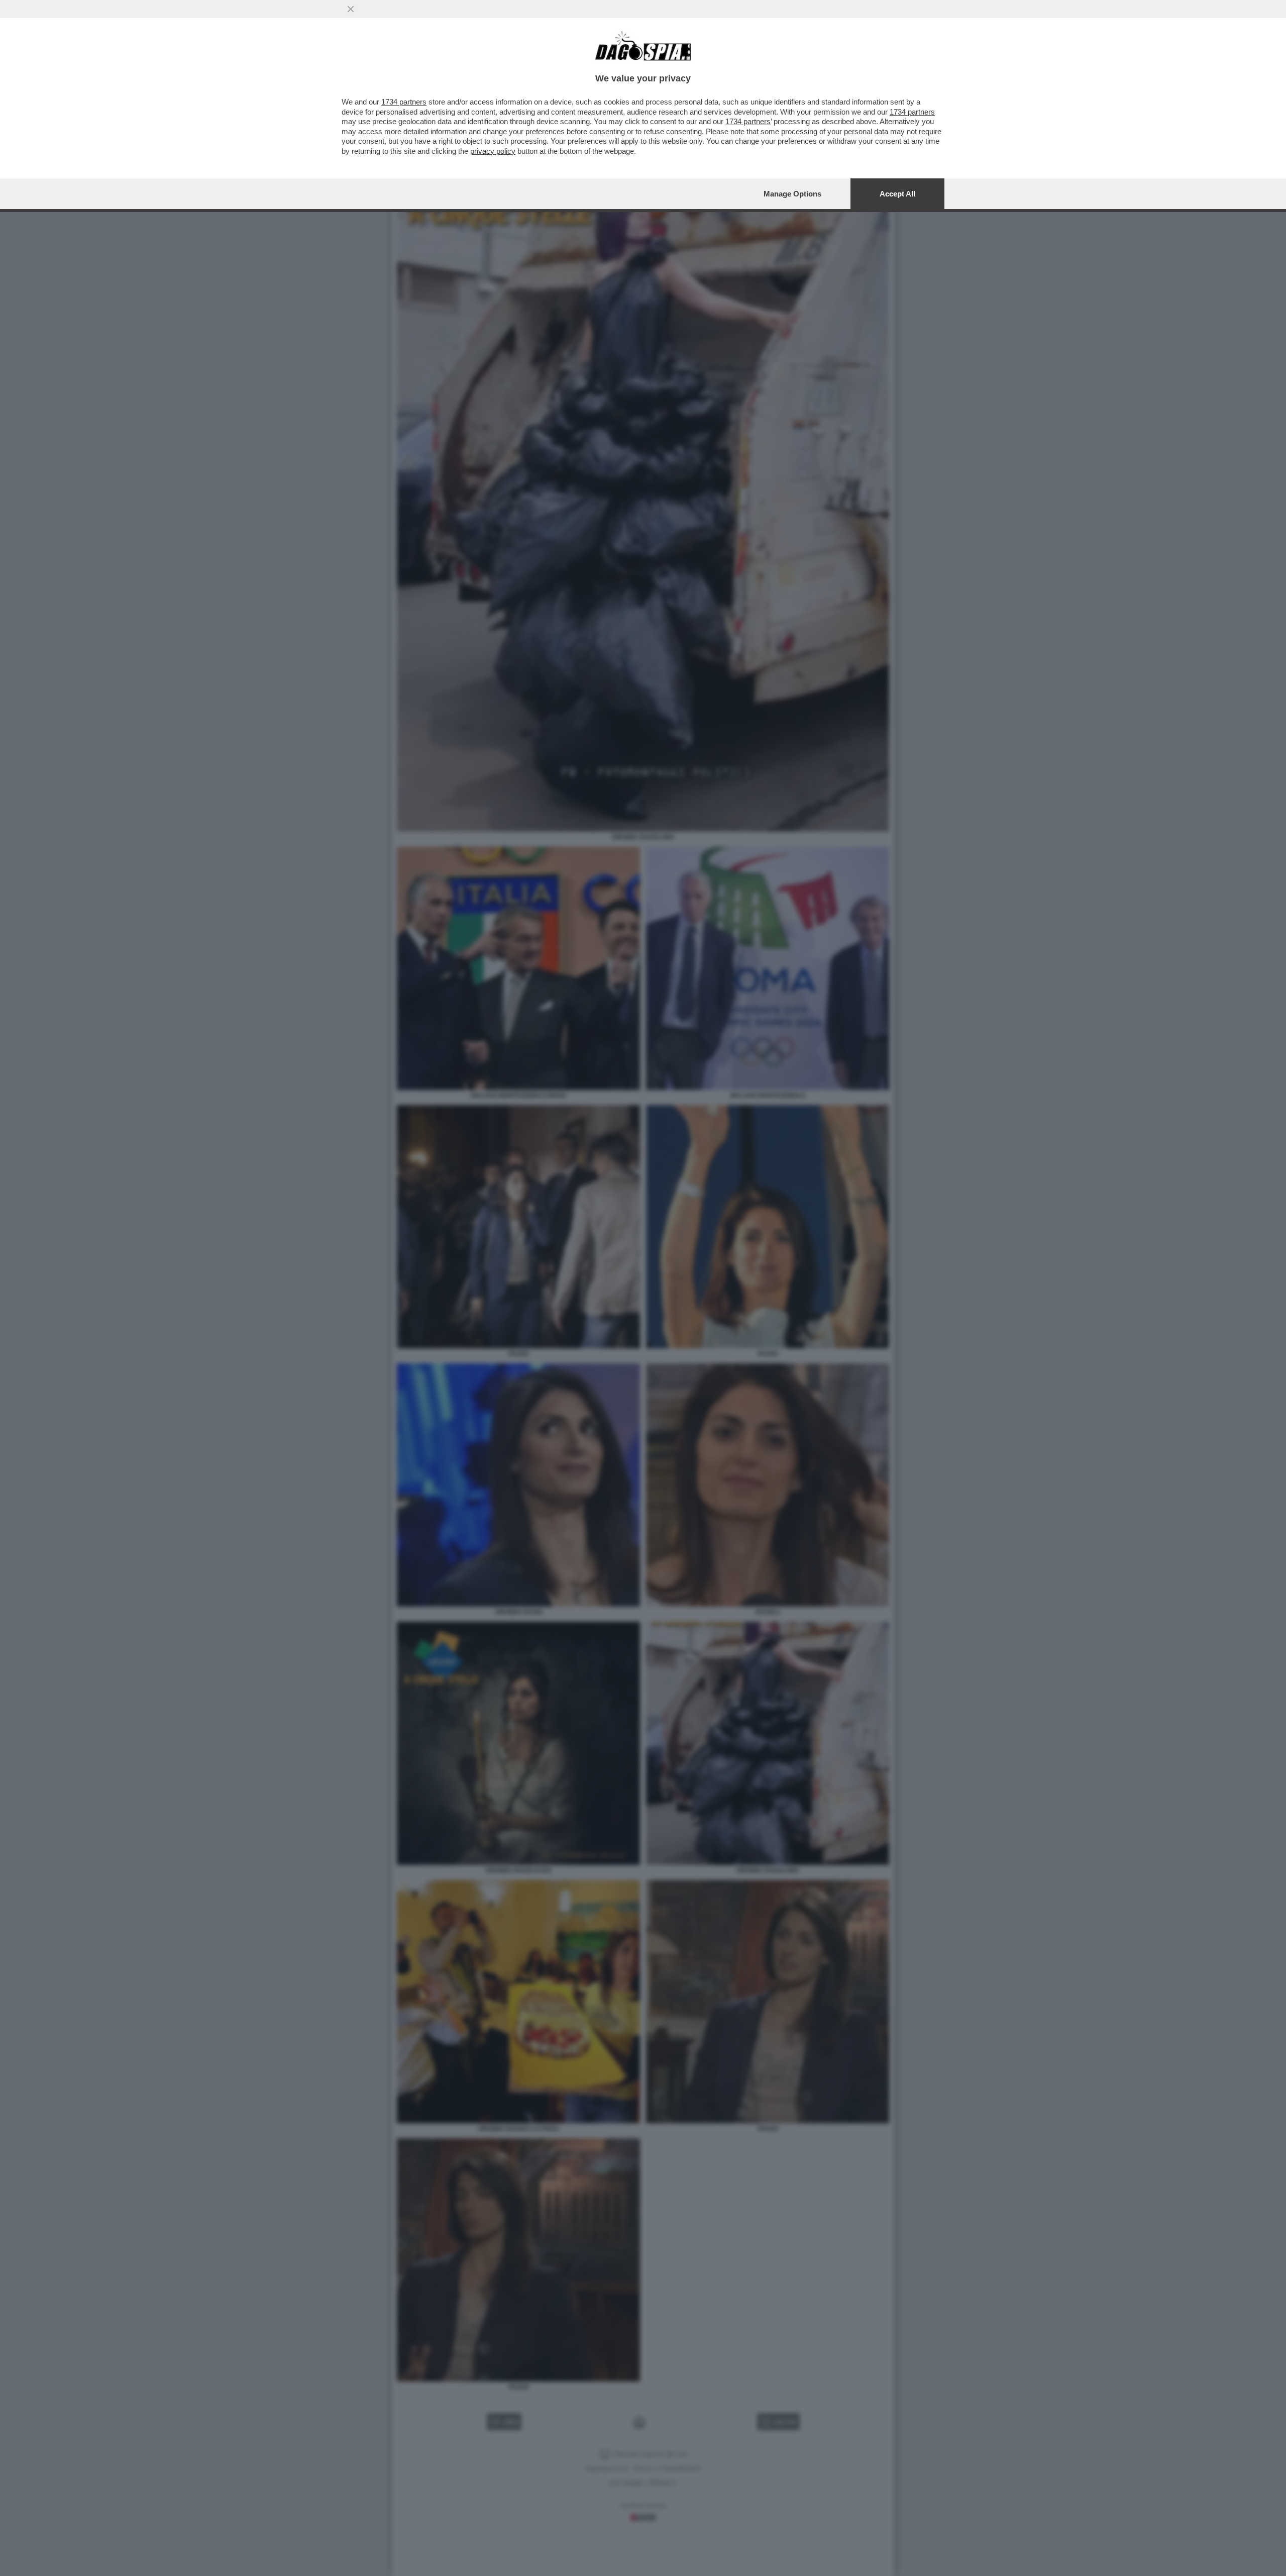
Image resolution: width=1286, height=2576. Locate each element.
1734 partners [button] (404, 102)
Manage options (792, 194)
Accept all (897, 194)
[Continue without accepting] (351, 9)
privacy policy (493, 151)
